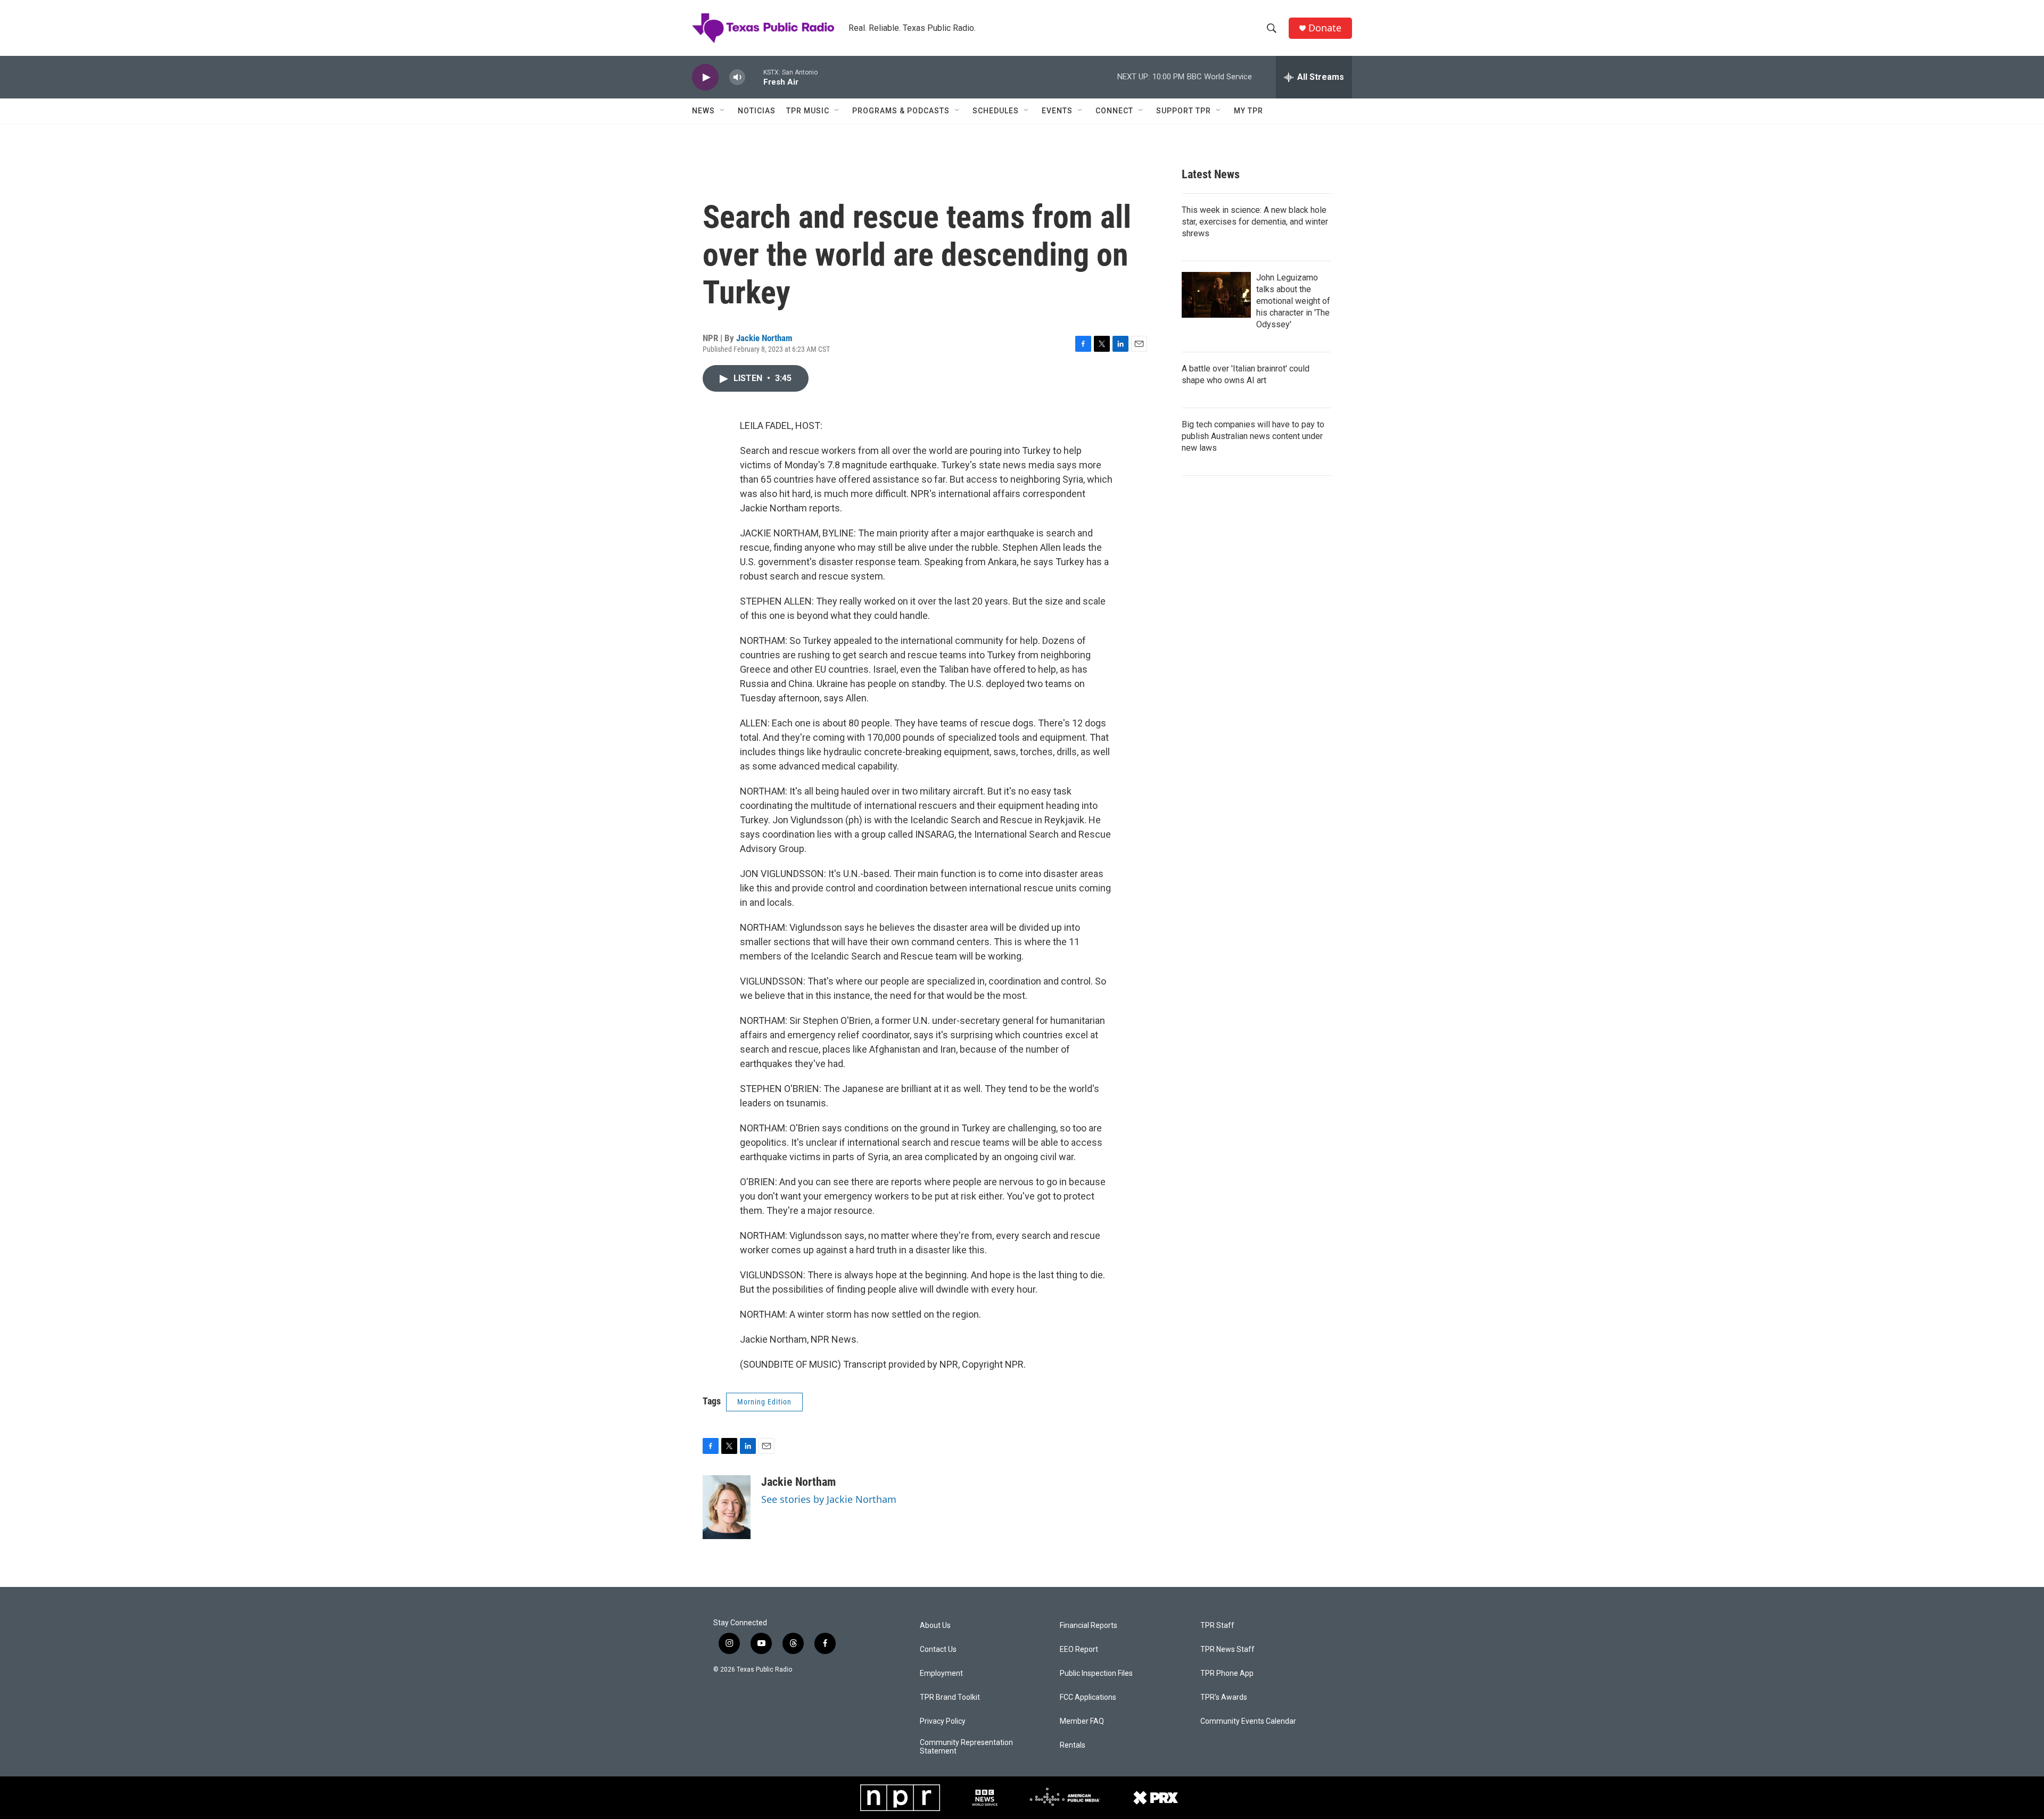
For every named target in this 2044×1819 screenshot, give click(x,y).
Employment (941, 1673)
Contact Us (938, 1649)
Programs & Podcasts (901, 111)
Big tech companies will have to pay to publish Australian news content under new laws (1253, 436)
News (703, 111)
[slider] (754, 77)
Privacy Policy (943, 1721)
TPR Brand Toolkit (950, 1697)
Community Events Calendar (1248, 1721)
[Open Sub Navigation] (723, 111)
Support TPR (1184, 111)
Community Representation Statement (966, 1747)
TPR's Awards (1224, 1697)
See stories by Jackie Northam (829, 1499)
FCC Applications (1088, 1697)
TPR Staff (1217, 1626)
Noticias (757, 111)
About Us (935, 1626)
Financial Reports (1089, 1626)
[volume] (737, 77)
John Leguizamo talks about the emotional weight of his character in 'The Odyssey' (1293, 301)
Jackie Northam (764, 338)
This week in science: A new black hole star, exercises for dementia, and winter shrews (1255, 222)
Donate (1325, 28)
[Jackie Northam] (727, 1507)
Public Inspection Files (1096, 1673)
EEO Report (1079, 1649)
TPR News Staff (1227, 1649)
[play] (705, 77)
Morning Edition (764, 1402)
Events (1057, 111)
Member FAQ (1082, 1721)
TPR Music (808, 111)
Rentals (1073, 1745)
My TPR (1248, 111)
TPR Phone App (1227, 1673)
